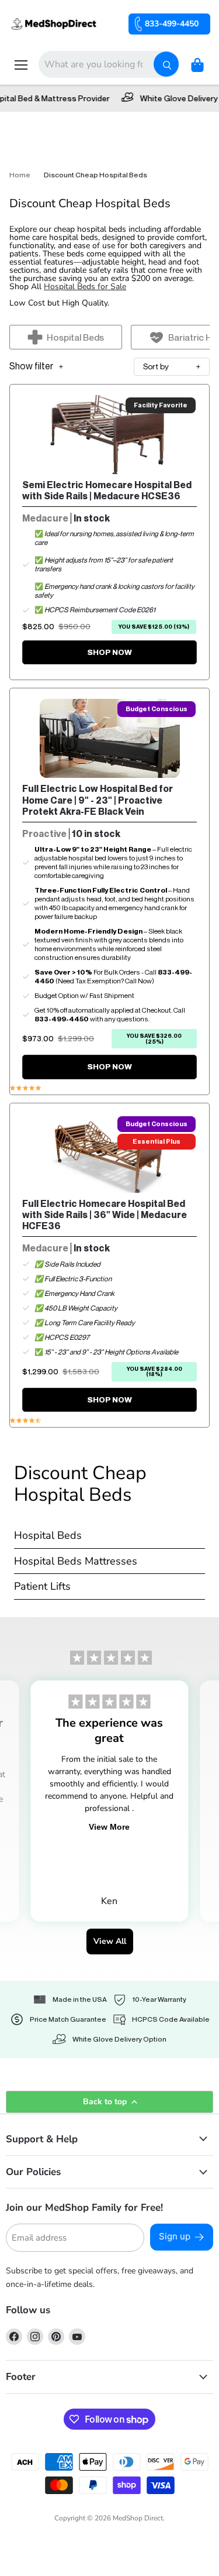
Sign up (175, 2236)
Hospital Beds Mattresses (76, 1562)
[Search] (166, 64)
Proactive (44, 834)
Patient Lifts (42, 1587)
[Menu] (21, 65)
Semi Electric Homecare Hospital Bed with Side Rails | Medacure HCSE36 (107, 490)
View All (110, 1941)
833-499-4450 (172, 24)
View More (109, 1827)
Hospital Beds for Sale (85, 287)
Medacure (45, 518)
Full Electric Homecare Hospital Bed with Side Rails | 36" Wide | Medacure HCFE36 (105, 1215)
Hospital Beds (48, 1536)
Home (20, 175)
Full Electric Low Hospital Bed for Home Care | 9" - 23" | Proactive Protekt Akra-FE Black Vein (98, 800)
